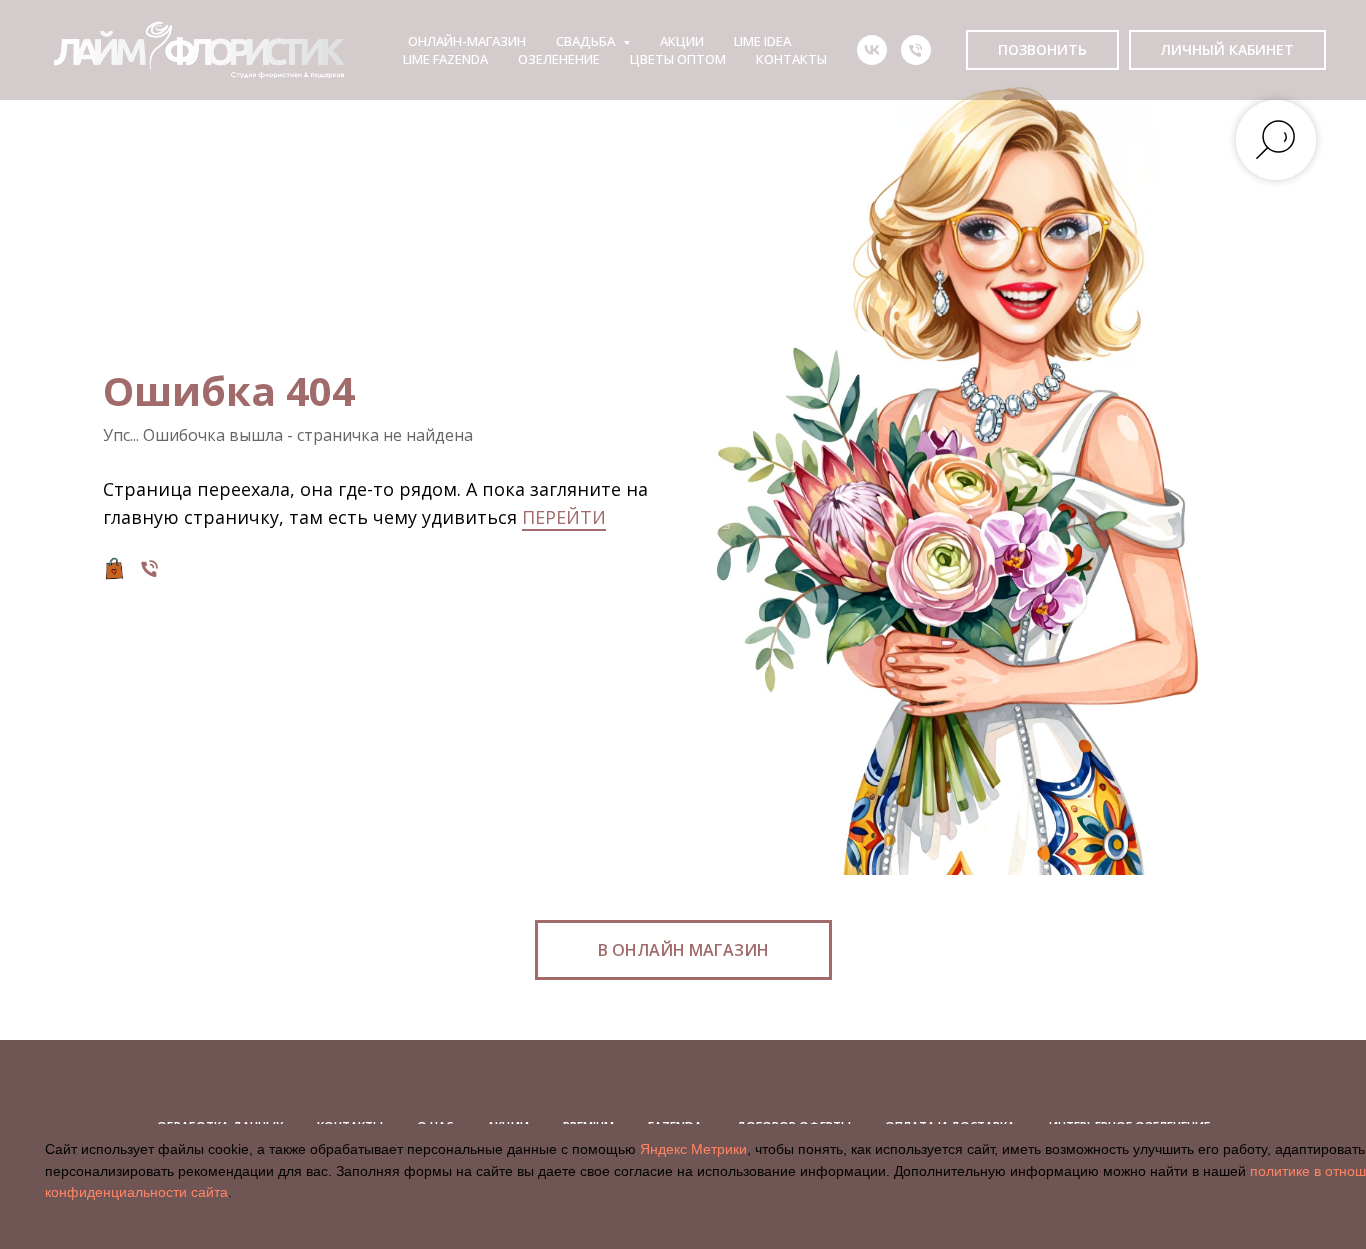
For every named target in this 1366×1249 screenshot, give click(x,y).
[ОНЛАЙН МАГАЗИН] (114, 568)
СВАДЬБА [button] (587, 41)
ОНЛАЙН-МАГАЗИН (467, 41)
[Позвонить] (149, 568)
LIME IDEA (762, 41)
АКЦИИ (682, 41)
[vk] (872, 50)
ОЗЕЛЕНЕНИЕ (559, 59)
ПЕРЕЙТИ (564, 517)
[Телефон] (916, 50)
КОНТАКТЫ (791, 59)
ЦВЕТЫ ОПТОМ (678, 59)
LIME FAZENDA (445, 59)
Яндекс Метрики (693, 1149)
